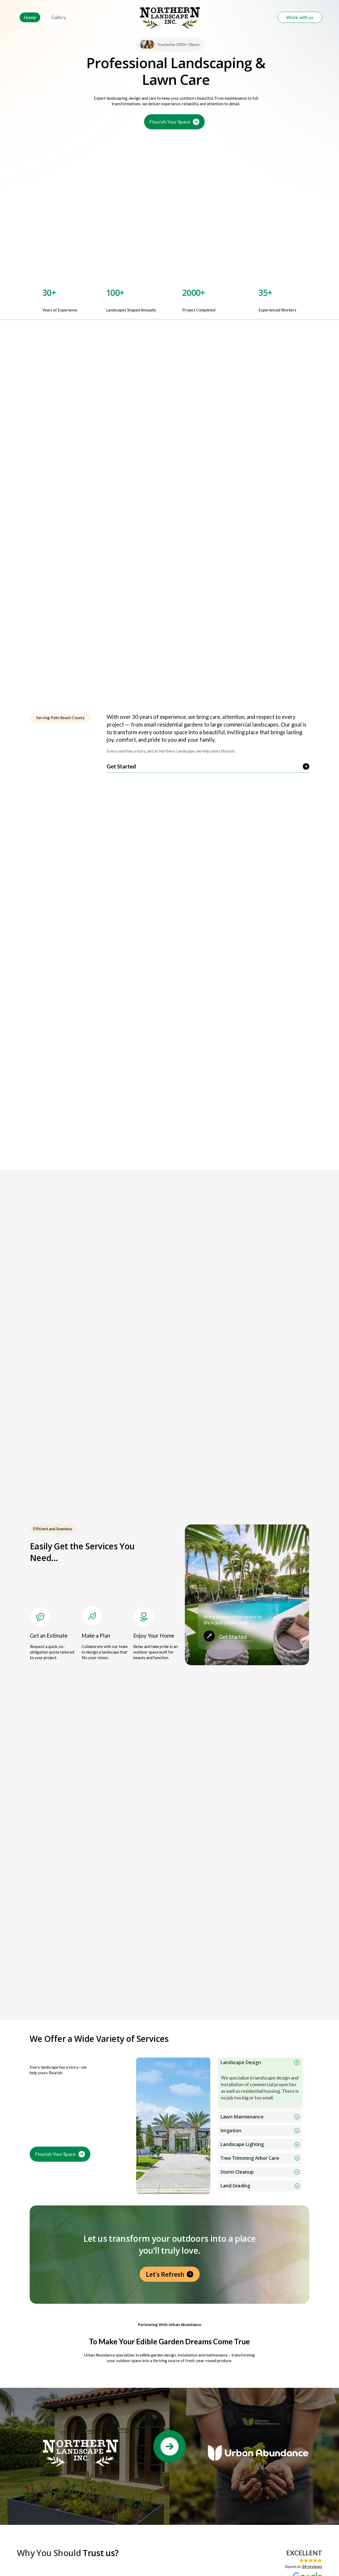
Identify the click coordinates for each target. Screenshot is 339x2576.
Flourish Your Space (170, 122)
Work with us (300, 17)
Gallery (59, 17)
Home (30, 17)
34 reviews (312, 2566)
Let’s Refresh (165, 2274)
